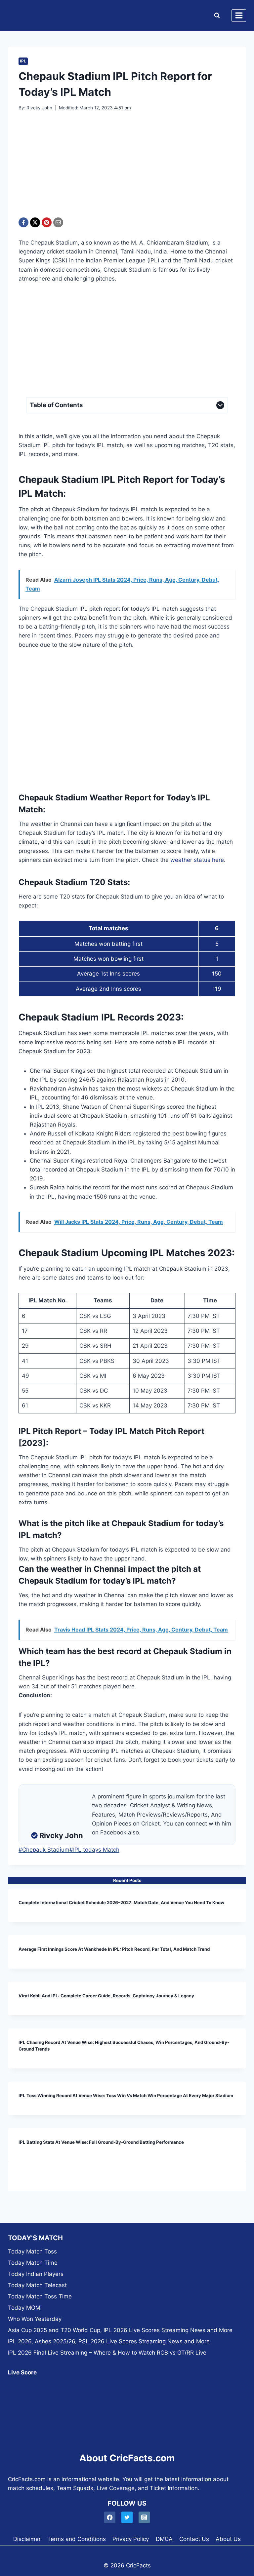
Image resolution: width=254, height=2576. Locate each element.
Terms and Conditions (77, 2539)
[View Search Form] (215, 16)
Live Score (22, 2372)
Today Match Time (33, 2263)
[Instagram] (144, 2517)
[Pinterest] (47, 222)
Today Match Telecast (37, 2285)
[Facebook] (23, 222)
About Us (228, 2539)
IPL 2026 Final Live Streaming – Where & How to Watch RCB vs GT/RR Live (107, 2353)
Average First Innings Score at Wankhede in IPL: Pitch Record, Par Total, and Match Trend (114, 1949)
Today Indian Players (36, 2274)
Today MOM (24, 2308)
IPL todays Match (94, 1850)
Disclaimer (27, 2539)
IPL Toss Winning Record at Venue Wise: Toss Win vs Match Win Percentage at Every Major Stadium (126, 2095)
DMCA (164, 2539)
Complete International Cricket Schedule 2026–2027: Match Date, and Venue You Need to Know (121, 1903)
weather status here (197, 860)
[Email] (58, 222)
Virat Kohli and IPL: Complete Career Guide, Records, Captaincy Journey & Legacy (106, 1996)
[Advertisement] (127, 169)
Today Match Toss (32, 2251)
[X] (35, 222)
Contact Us (194, 2539)
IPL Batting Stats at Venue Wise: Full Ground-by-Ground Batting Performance (101, 2142)
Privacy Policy (131, 2539)
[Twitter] (127, 2517)
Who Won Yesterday (35, 2319)
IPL (23, 61)
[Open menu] (239, 16)
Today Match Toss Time (40, 2296)
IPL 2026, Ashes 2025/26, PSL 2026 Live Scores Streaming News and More (109, 2341)
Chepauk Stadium (44, 1850)
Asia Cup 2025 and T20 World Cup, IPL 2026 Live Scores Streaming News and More (120, 2330)
